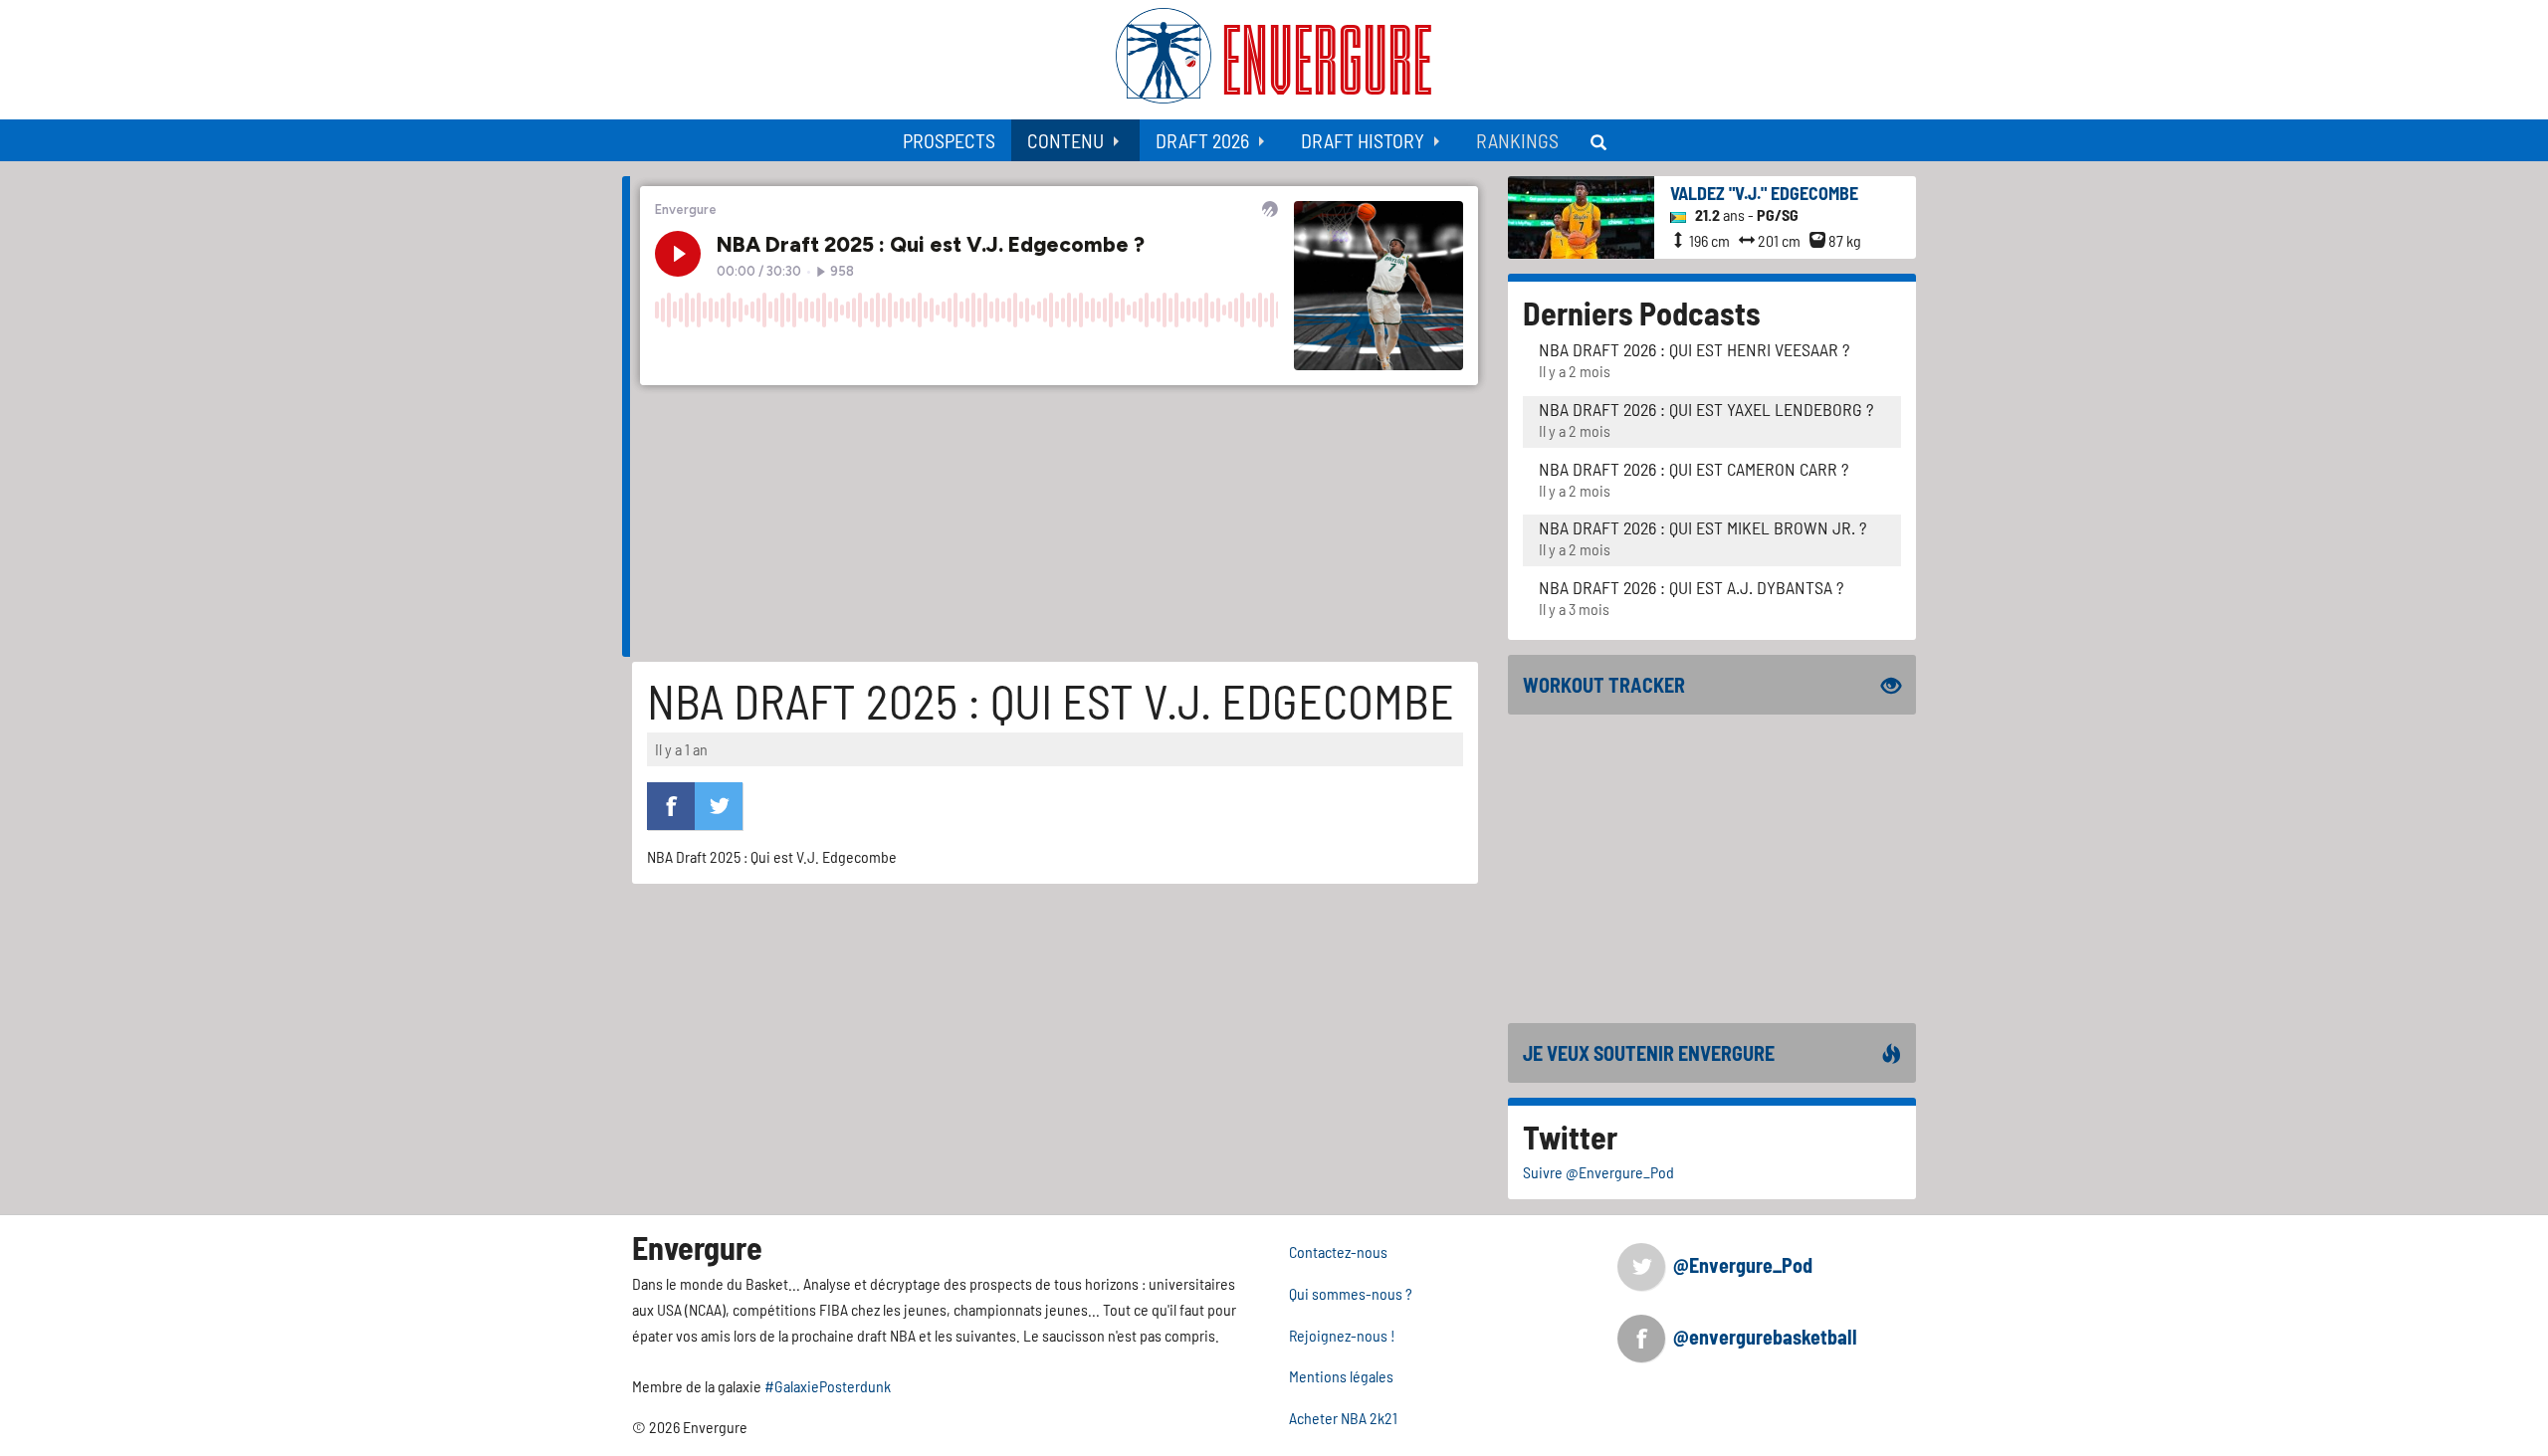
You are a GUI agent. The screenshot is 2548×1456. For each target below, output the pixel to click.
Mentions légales (1341, 1376)
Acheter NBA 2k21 (1343, 1418)
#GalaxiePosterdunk (828, 1386)
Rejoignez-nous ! (1342, 1335)
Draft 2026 (1202, 140)
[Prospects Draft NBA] (1600, 140)
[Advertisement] (1712, 869)
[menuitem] (949, 140)
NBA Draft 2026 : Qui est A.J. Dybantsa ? (1691, 587)
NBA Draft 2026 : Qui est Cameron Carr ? (1694, 469)
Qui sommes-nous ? (1351, 1293)
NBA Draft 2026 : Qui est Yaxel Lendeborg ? (1706, 409)
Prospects (949, 140)
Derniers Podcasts (1642, 312)
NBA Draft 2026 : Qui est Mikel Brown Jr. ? (1702, 527)
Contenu (1065, 140)
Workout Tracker (1604, 685)
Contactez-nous (1338, 1251)
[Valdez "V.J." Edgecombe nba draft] (1581, 215)
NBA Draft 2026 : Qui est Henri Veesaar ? (1694, 349)
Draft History (1363, 140)
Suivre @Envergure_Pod (1598, 1172)
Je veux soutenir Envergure (1649, 1053)
